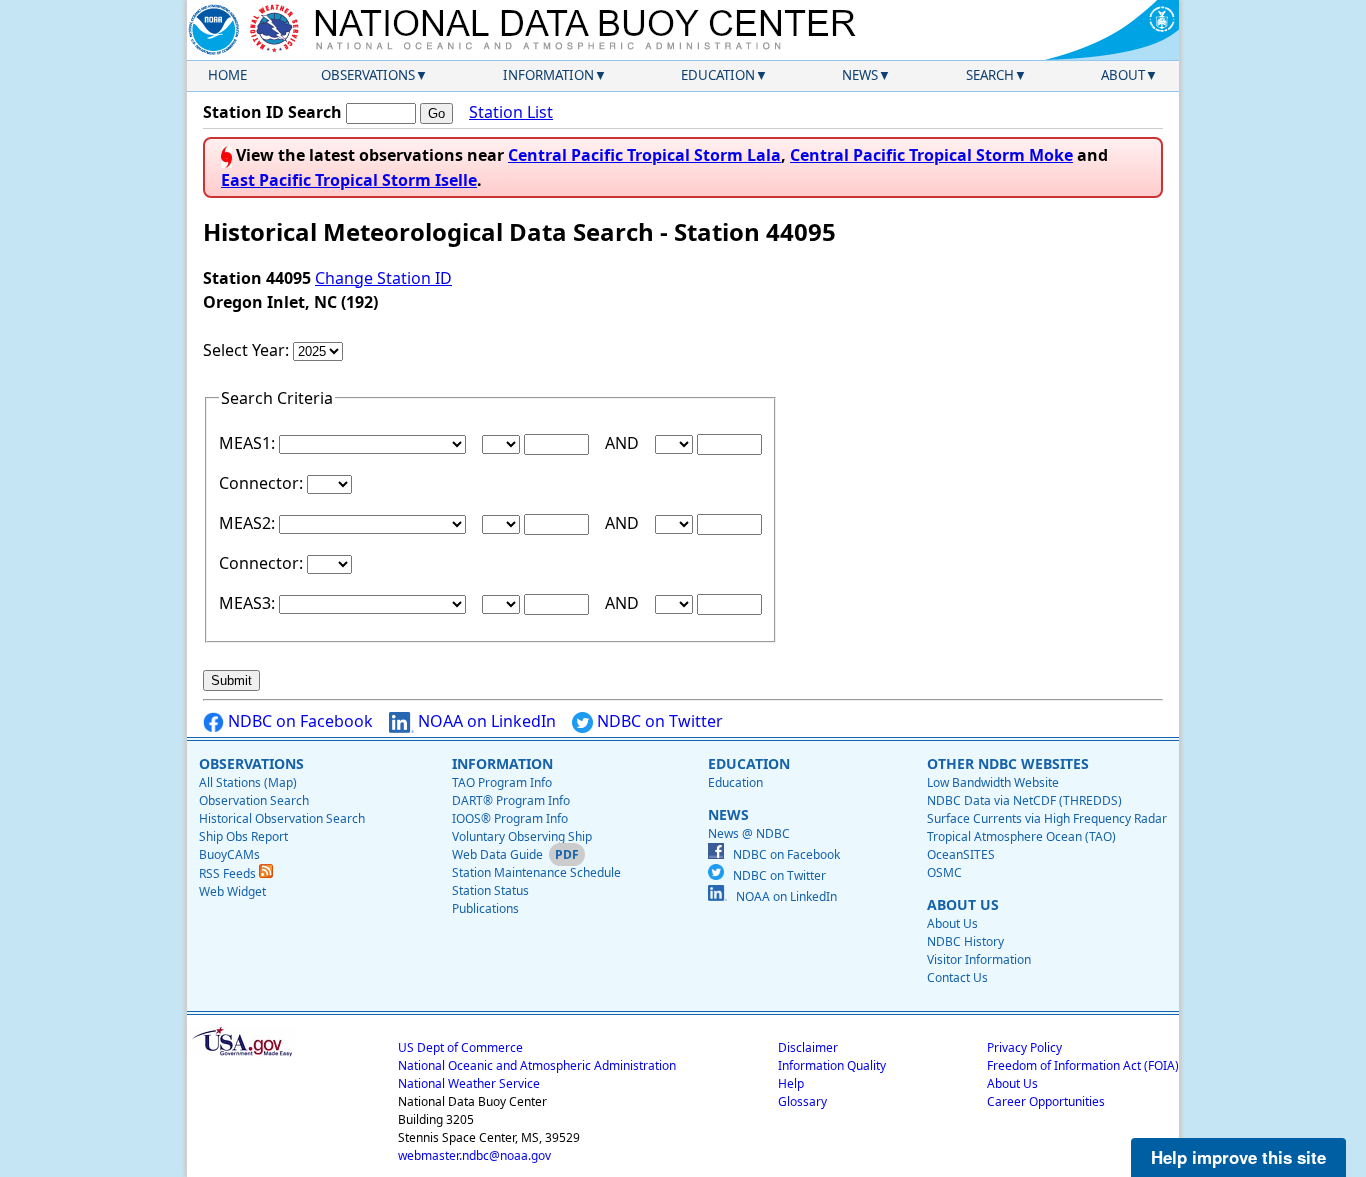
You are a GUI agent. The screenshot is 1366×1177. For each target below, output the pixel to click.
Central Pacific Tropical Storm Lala (644, 155)
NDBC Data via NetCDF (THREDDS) (1024, 800)
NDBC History (965, 941)
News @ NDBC (749, 833)
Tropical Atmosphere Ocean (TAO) (1021, 836)
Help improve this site (1238, 1157)
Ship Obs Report (243, 836)
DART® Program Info (511, 800)
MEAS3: (249, 603)
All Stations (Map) (248, 782)
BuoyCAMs (229, 854)
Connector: (263, 483)
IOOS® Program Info (510, 818)
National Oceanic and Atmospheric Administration (537, 1065)
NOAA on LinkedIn (485, 721)
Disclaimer (808, 1047)
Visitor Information (979, 959)
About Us (952, 923)
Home (227, 75)
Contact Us (957, 977)
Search (990, 75)
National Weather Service (469, 1083)
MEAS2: (249, 523)
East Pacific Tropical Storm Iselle (349, 180)
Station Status (490, 890)
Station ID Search (272, 112)
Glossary (802, 1101)
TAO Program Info (502, 782)
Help (791, 1083)
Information (548, 75)
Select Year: (248, 350)
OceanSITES (961, 854)
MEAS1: (249, 443)
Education (718, 75)
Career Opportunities (1046, 1101)
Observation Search (254, 800)
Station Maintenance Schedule (536, 872)
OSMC (944, 872)
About (1123, 75)
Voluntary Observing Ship (522, 836)
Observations (368, 75)
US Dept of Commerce (460, 1047)
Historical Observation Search (282, 818)
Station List (511, 112)
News (860, 75)
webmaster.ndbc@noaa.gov (474, 1155)
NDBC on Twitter (658, 721)
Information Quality (832, 1065)
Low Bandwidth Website (993, 782)
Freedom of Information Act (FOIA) (1083, 1065)
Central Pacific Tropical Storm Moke (931, 155)
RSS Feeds (229, 873)
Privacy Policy (1024, 1047)
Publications (485, 908)
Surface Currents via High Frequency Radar (1047, 818)
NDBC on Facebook (298, 721)
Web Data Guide (497, 854)
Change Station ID (383, 278)
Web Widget (232, 891)
